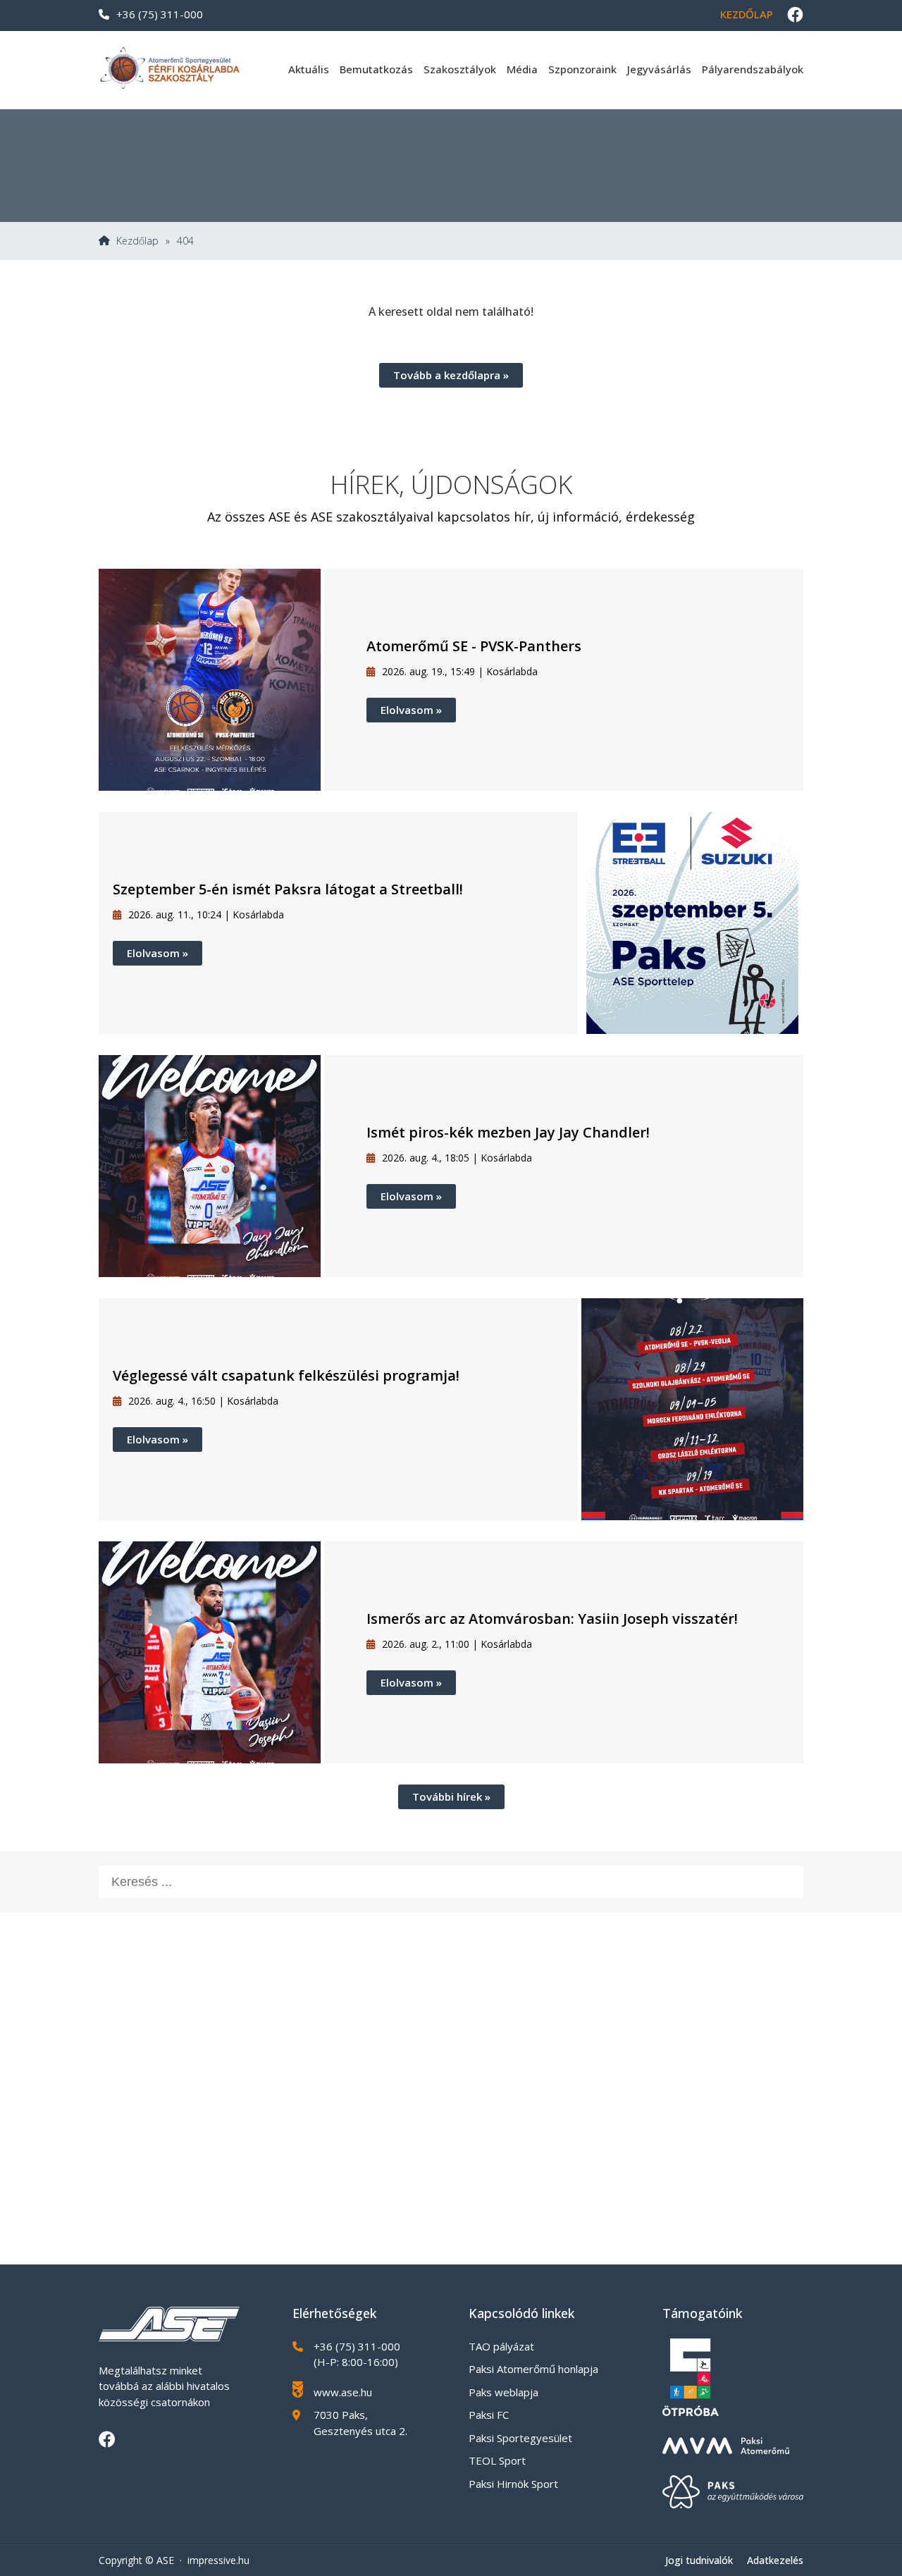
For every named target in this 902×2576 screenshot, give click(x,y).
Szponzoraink (582, 69)
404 (185, 241)
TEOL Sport (497, 2460)
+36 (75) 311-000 (160, 14)
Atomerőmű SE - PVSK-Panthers (474, 646)
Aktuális (309, 69)
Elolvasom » (411, 710)
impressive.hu (218, 2560)
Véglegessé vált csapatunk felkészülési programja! (286, 1375)
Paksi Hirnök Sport (513, 2484)
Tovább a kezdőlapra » (451, 375)
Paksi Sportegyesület (520, 2438)
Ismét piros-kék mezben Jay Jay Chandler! (508, 1132)
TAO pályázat (501, 2346)
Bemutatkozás (376, 69)
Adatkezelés (775, 2560)
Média (522, 69)
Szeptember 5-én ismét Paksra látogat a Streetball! (288, 889)
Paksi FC (489, 2415)
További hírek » (451, 1797)
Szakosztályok (460, 69)
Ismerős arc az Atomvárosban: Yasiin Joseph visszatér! (552, 1619)
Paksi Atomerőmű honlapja (533, 2369)
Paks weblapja (503, 2392)
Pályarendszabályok (753, 69)
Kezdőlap (747, 14)
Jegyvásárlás (659, 69)
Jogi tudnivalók (699, 2560)
